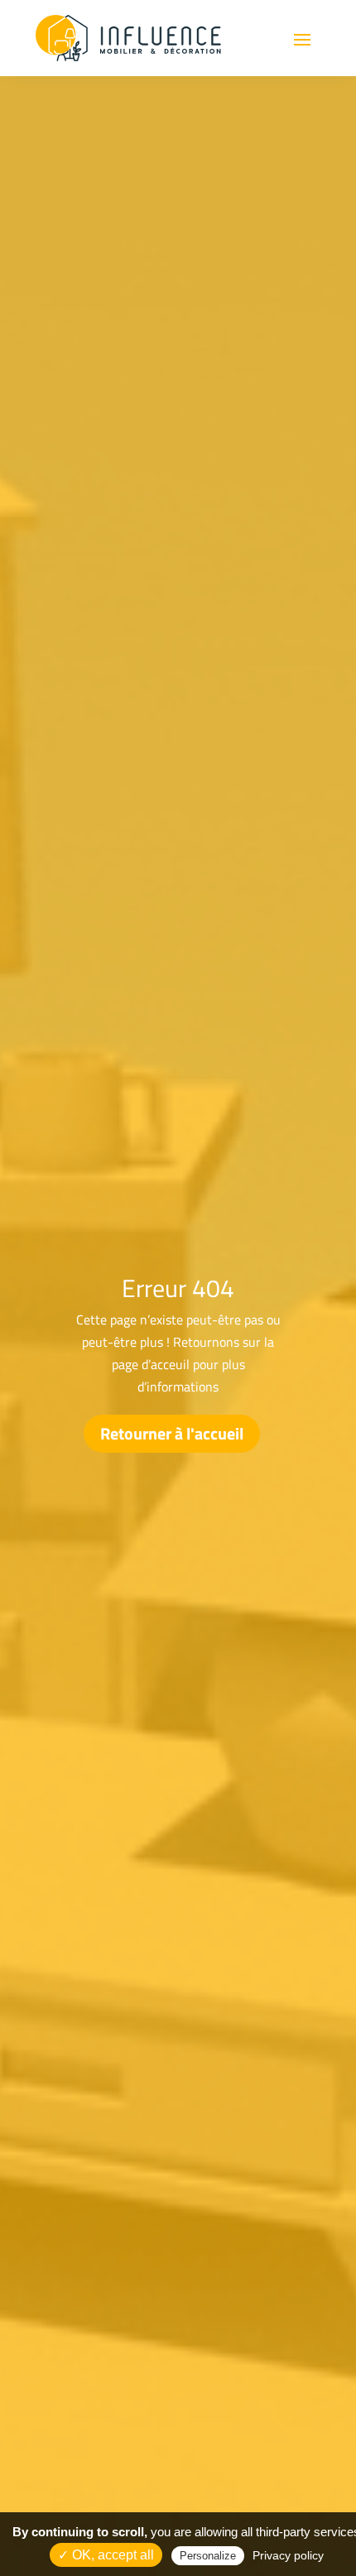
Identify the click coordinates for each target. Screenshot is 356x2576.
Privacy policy (288, 2555)
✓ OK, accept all (106, 2555)
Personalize (208, 2556)
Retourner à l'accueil (172, 1433)
